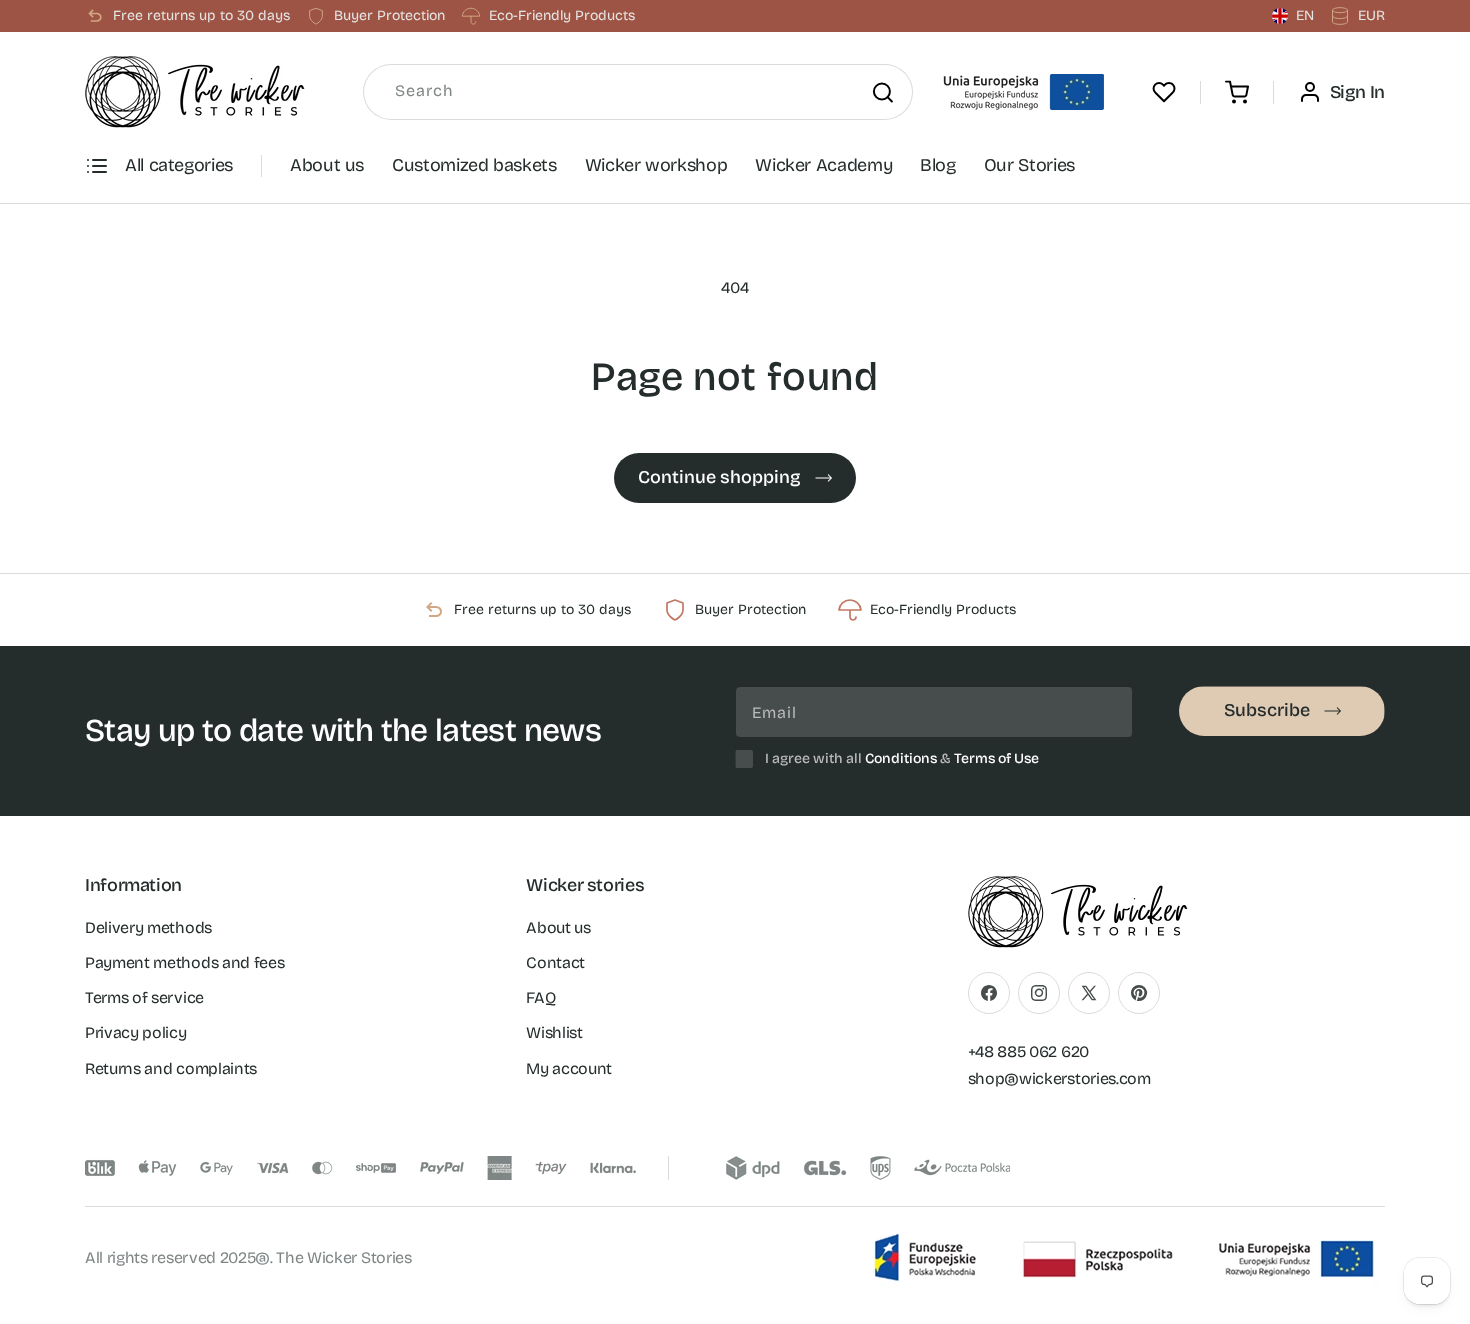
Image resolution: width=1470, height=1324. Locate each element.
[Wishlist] (1164, 92)
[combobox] (638, 92)
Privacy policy (136, 1032)
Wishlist (554, 1032)
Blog (938, 165)
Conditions (901, 758)
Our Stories (1029, 165)
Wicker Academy (823, 165)
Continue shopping (719, 477)
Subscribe (1267, 710)
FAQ (540, 997)
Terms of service (144, 997)
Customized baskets (474, 165)
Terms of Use (996, 758)
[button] (1237, 92)
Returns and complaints (171, 1068)
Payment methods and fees (184, 962)
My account (569, 1068)
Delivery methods (148, 927)
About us (327, 165)
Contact (555, 962)
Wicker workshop (656, 165)
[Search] (883, 92)
